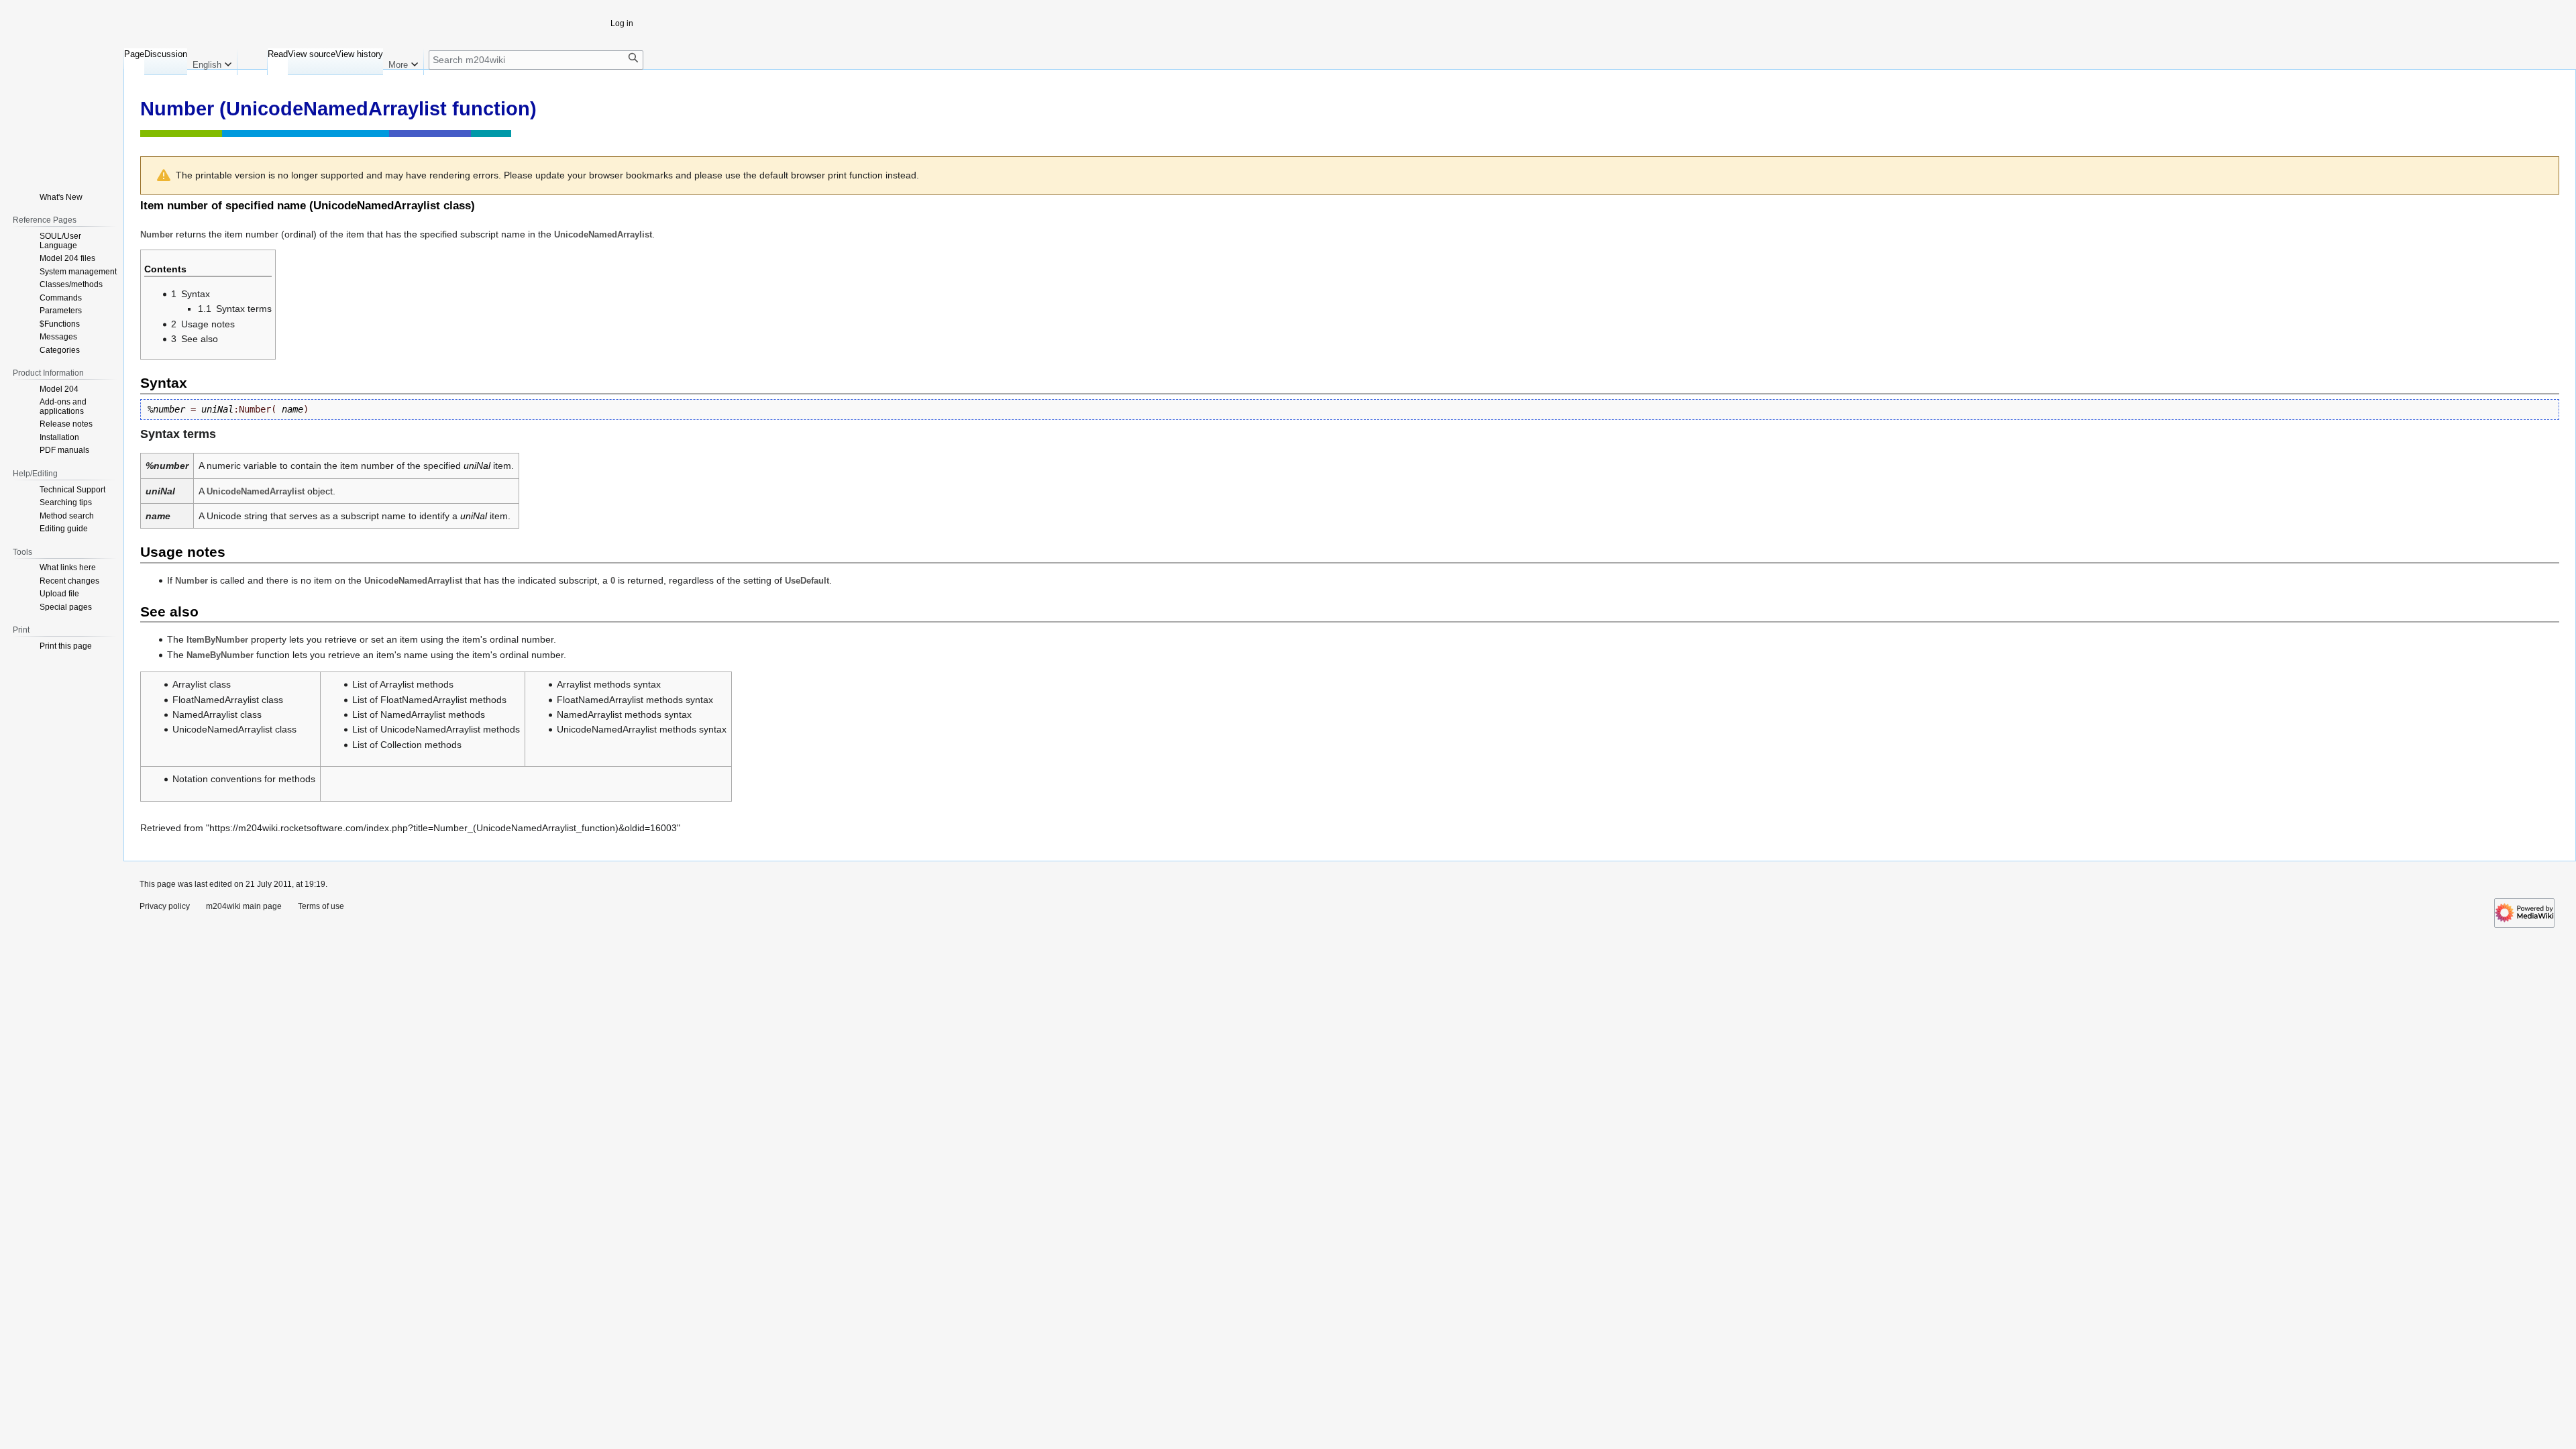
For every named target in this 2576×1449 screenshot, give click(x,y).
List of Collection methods (407, 745)
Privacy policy (165, 906)
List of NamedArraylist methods (419, 714)
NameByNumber (220, 655)
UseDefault (807, 581)
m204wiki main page (244, 906)
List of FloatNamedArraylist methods (429, 700)
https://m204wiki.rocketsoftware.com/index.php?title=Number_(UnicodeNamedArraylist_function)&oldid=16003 (443, 828)
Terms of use (321, 906)
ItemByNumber (217, 640)
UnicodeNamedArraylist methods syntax (642, 729)
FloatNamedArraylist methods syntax (635, 700)
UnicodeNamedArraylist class (392, 206)
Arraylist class (202, 684)
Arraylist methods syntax (609, 684)
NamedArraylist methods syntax (624, 714)
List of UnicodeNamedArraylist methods (436, 729)
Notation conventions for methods (244, 779)
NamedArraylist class (217, 714)
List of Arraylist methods (403, 684)
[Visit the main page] (59, 104)
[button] (212, 62)
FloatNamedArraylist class (228, 700)
